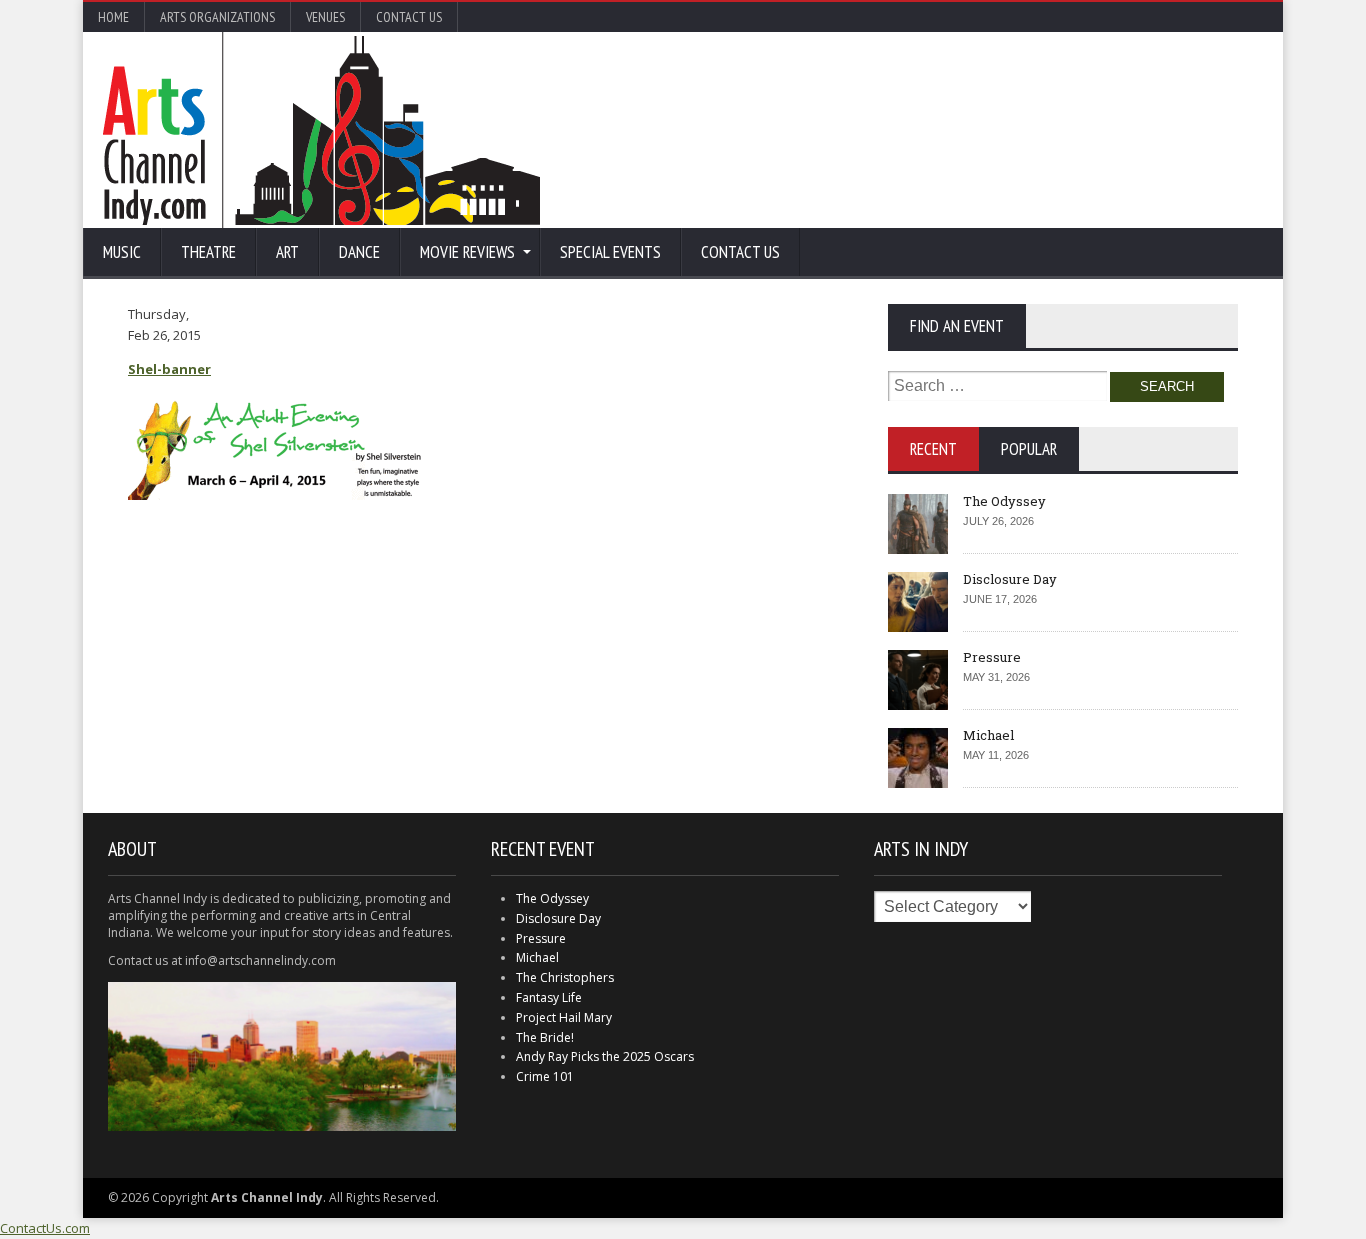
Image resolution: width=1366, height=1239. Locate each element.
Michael (988, 735)
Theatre (208, 252)
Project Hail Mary (564, 1017)
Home (113, 17)
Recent (933, 449)
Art (287, 252)
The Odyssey (1004, 501)
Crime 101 (545, 1076)
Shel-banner (169, 369)
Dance (359, 252)
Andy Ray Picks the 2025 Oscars (605, 1056)
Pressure (992, 657)
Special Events (610, 252)
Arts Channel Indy (321, 130)
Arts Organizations (217, 17)
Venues (325, 17)
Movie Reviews (467, 252)
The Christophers (565, 977)
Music (122, 252)
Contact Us (409, 17)
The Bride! (545, 1037)
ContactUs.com (45, 1228)
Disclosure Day (1010, 579)
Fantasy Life (549, 997)
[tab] (933, 449)
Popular (1029, 449)
